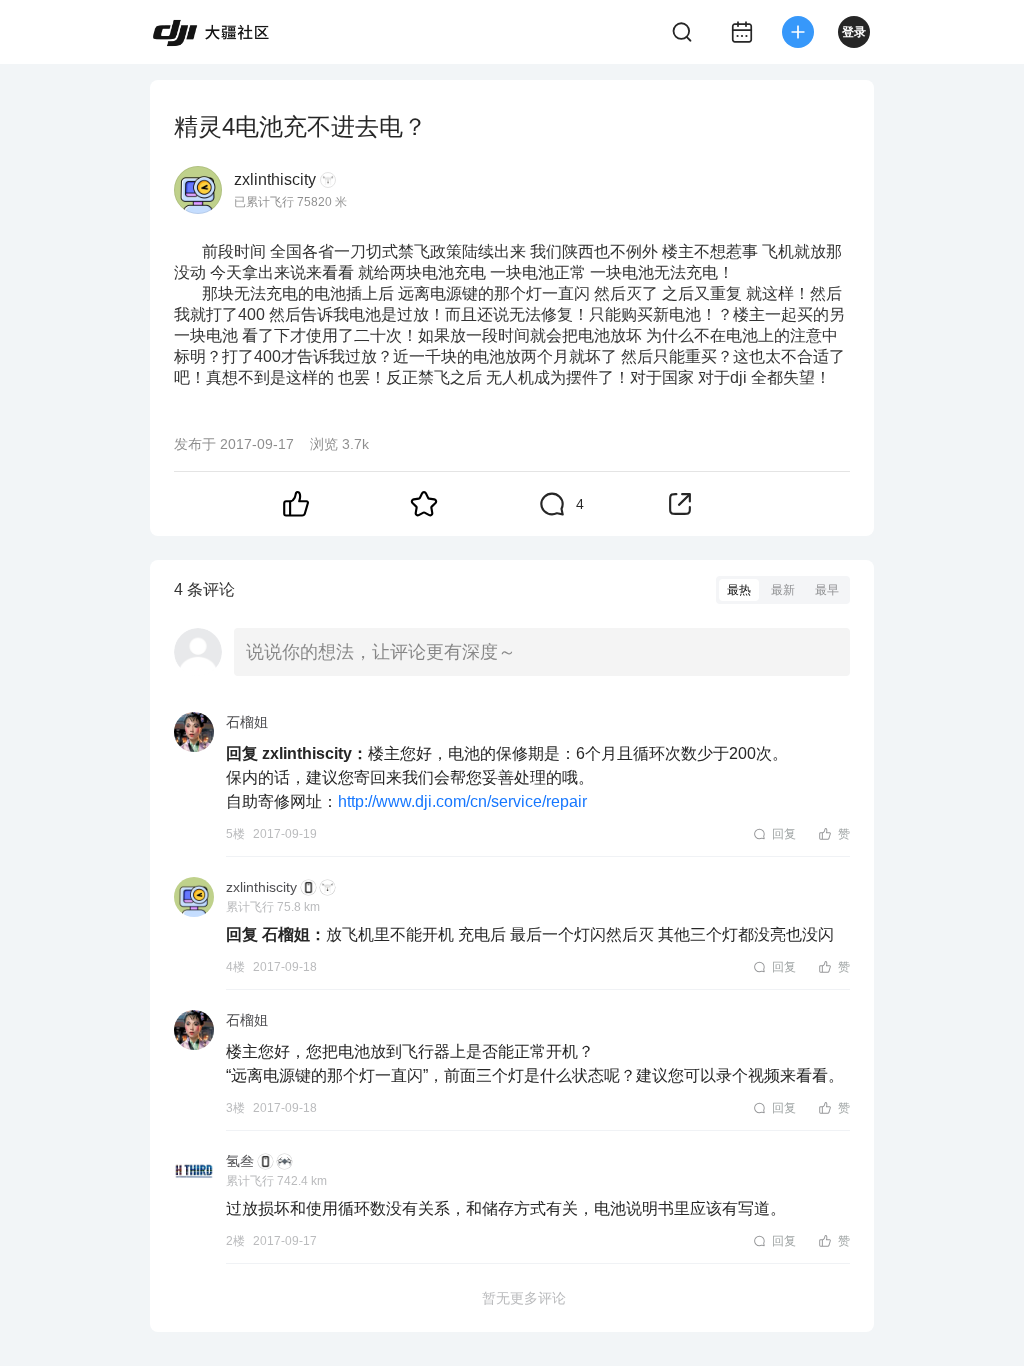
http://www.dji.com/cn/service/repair (462, 801)
